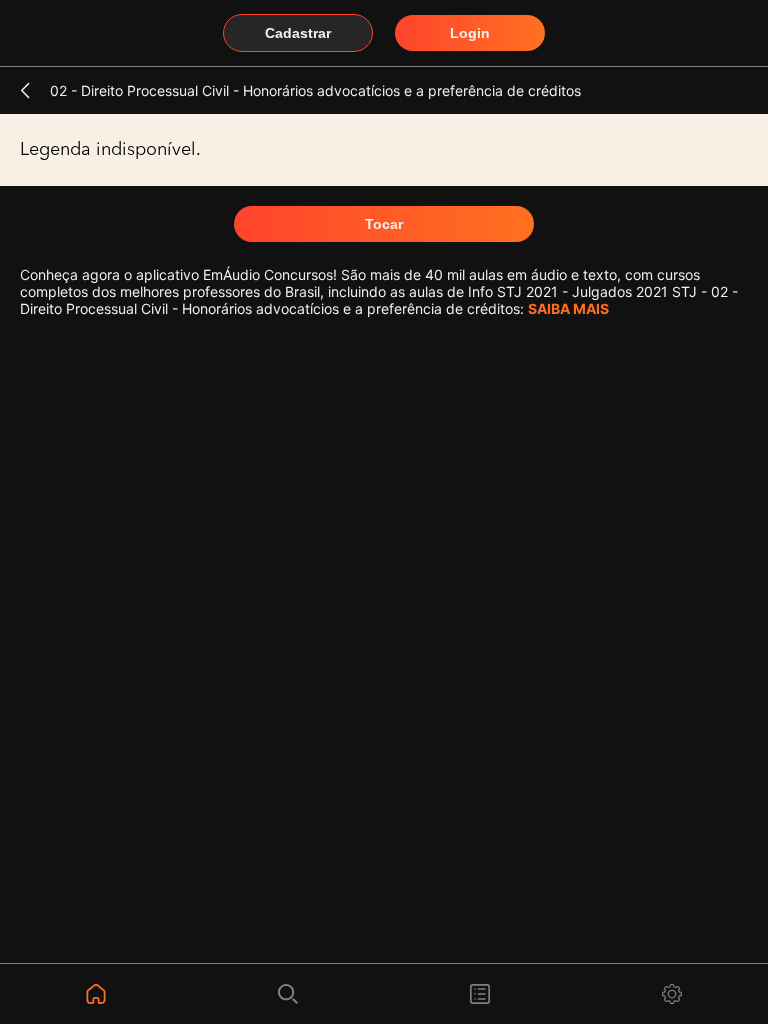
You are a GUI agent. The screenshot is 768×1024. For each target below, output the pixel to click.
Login (470, 33)
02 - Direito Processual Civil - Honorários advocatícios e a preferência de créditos (315, 90)
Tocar (384, 224)
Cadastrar (298, 33)
